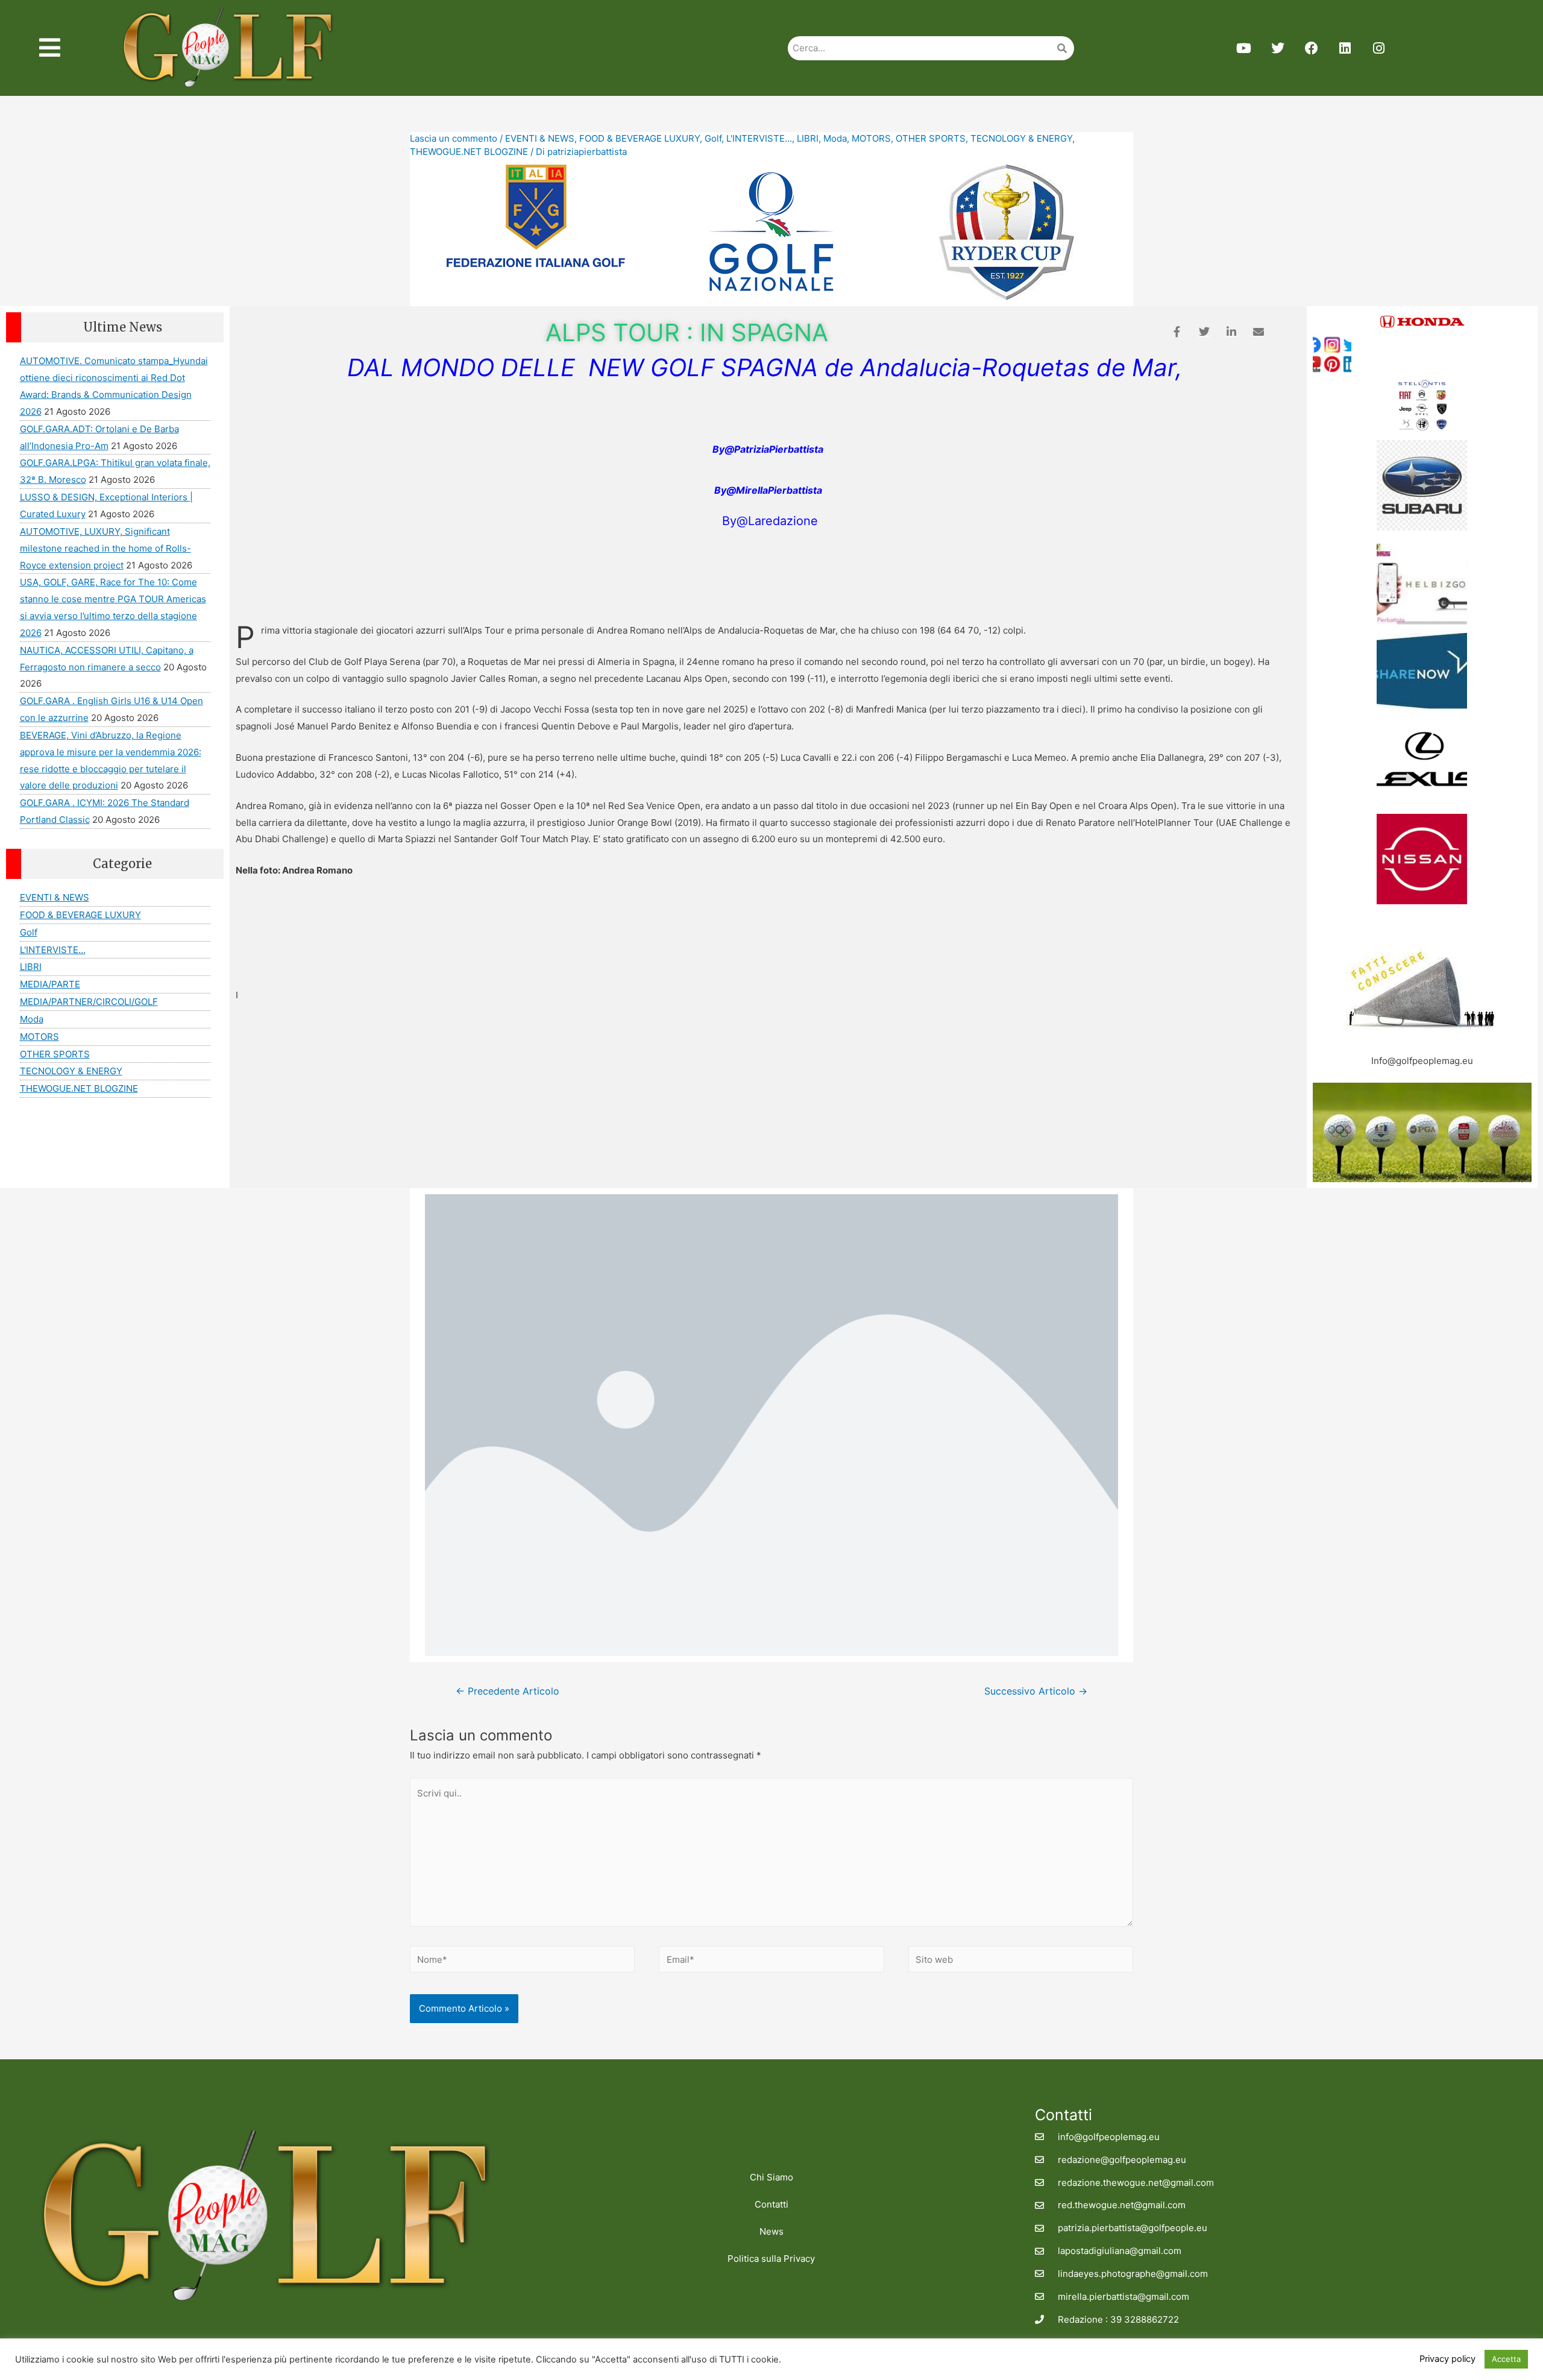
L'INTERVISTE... (759, 138)
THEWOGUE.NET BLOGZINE (469, 152)
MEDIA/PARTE (50, 984)
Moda (835, 138)
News (771, 2231)
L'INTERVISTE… (53, 950)
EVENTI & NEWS (540, 138)
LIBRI (808, 138)
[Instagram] (1379, 48)
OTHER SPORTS (931, 138)
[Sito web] (1021, 1961)
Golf (713, 138)
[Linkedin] (1345, 48)
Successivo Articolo (1036, 1691)
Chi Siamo (771, 2177)
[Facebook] (1312, 48)
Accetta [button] (1506, 2359)
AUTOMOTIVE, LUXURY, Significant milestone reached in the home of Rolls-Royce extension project (105, 548)
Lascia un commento (454, 138)
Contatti (771, 2204)
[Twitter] (1278, 48)
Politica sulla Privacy (771, 2259)
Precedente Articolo (508, 1691)
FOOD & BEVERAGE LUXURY (640, 138)
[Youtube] (1244, 48)
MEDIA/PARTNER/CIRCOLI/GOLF (89, 1002)
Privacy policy (1447, 2359)
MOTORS (871, 138)
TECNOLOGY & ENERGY (1021, 138)
